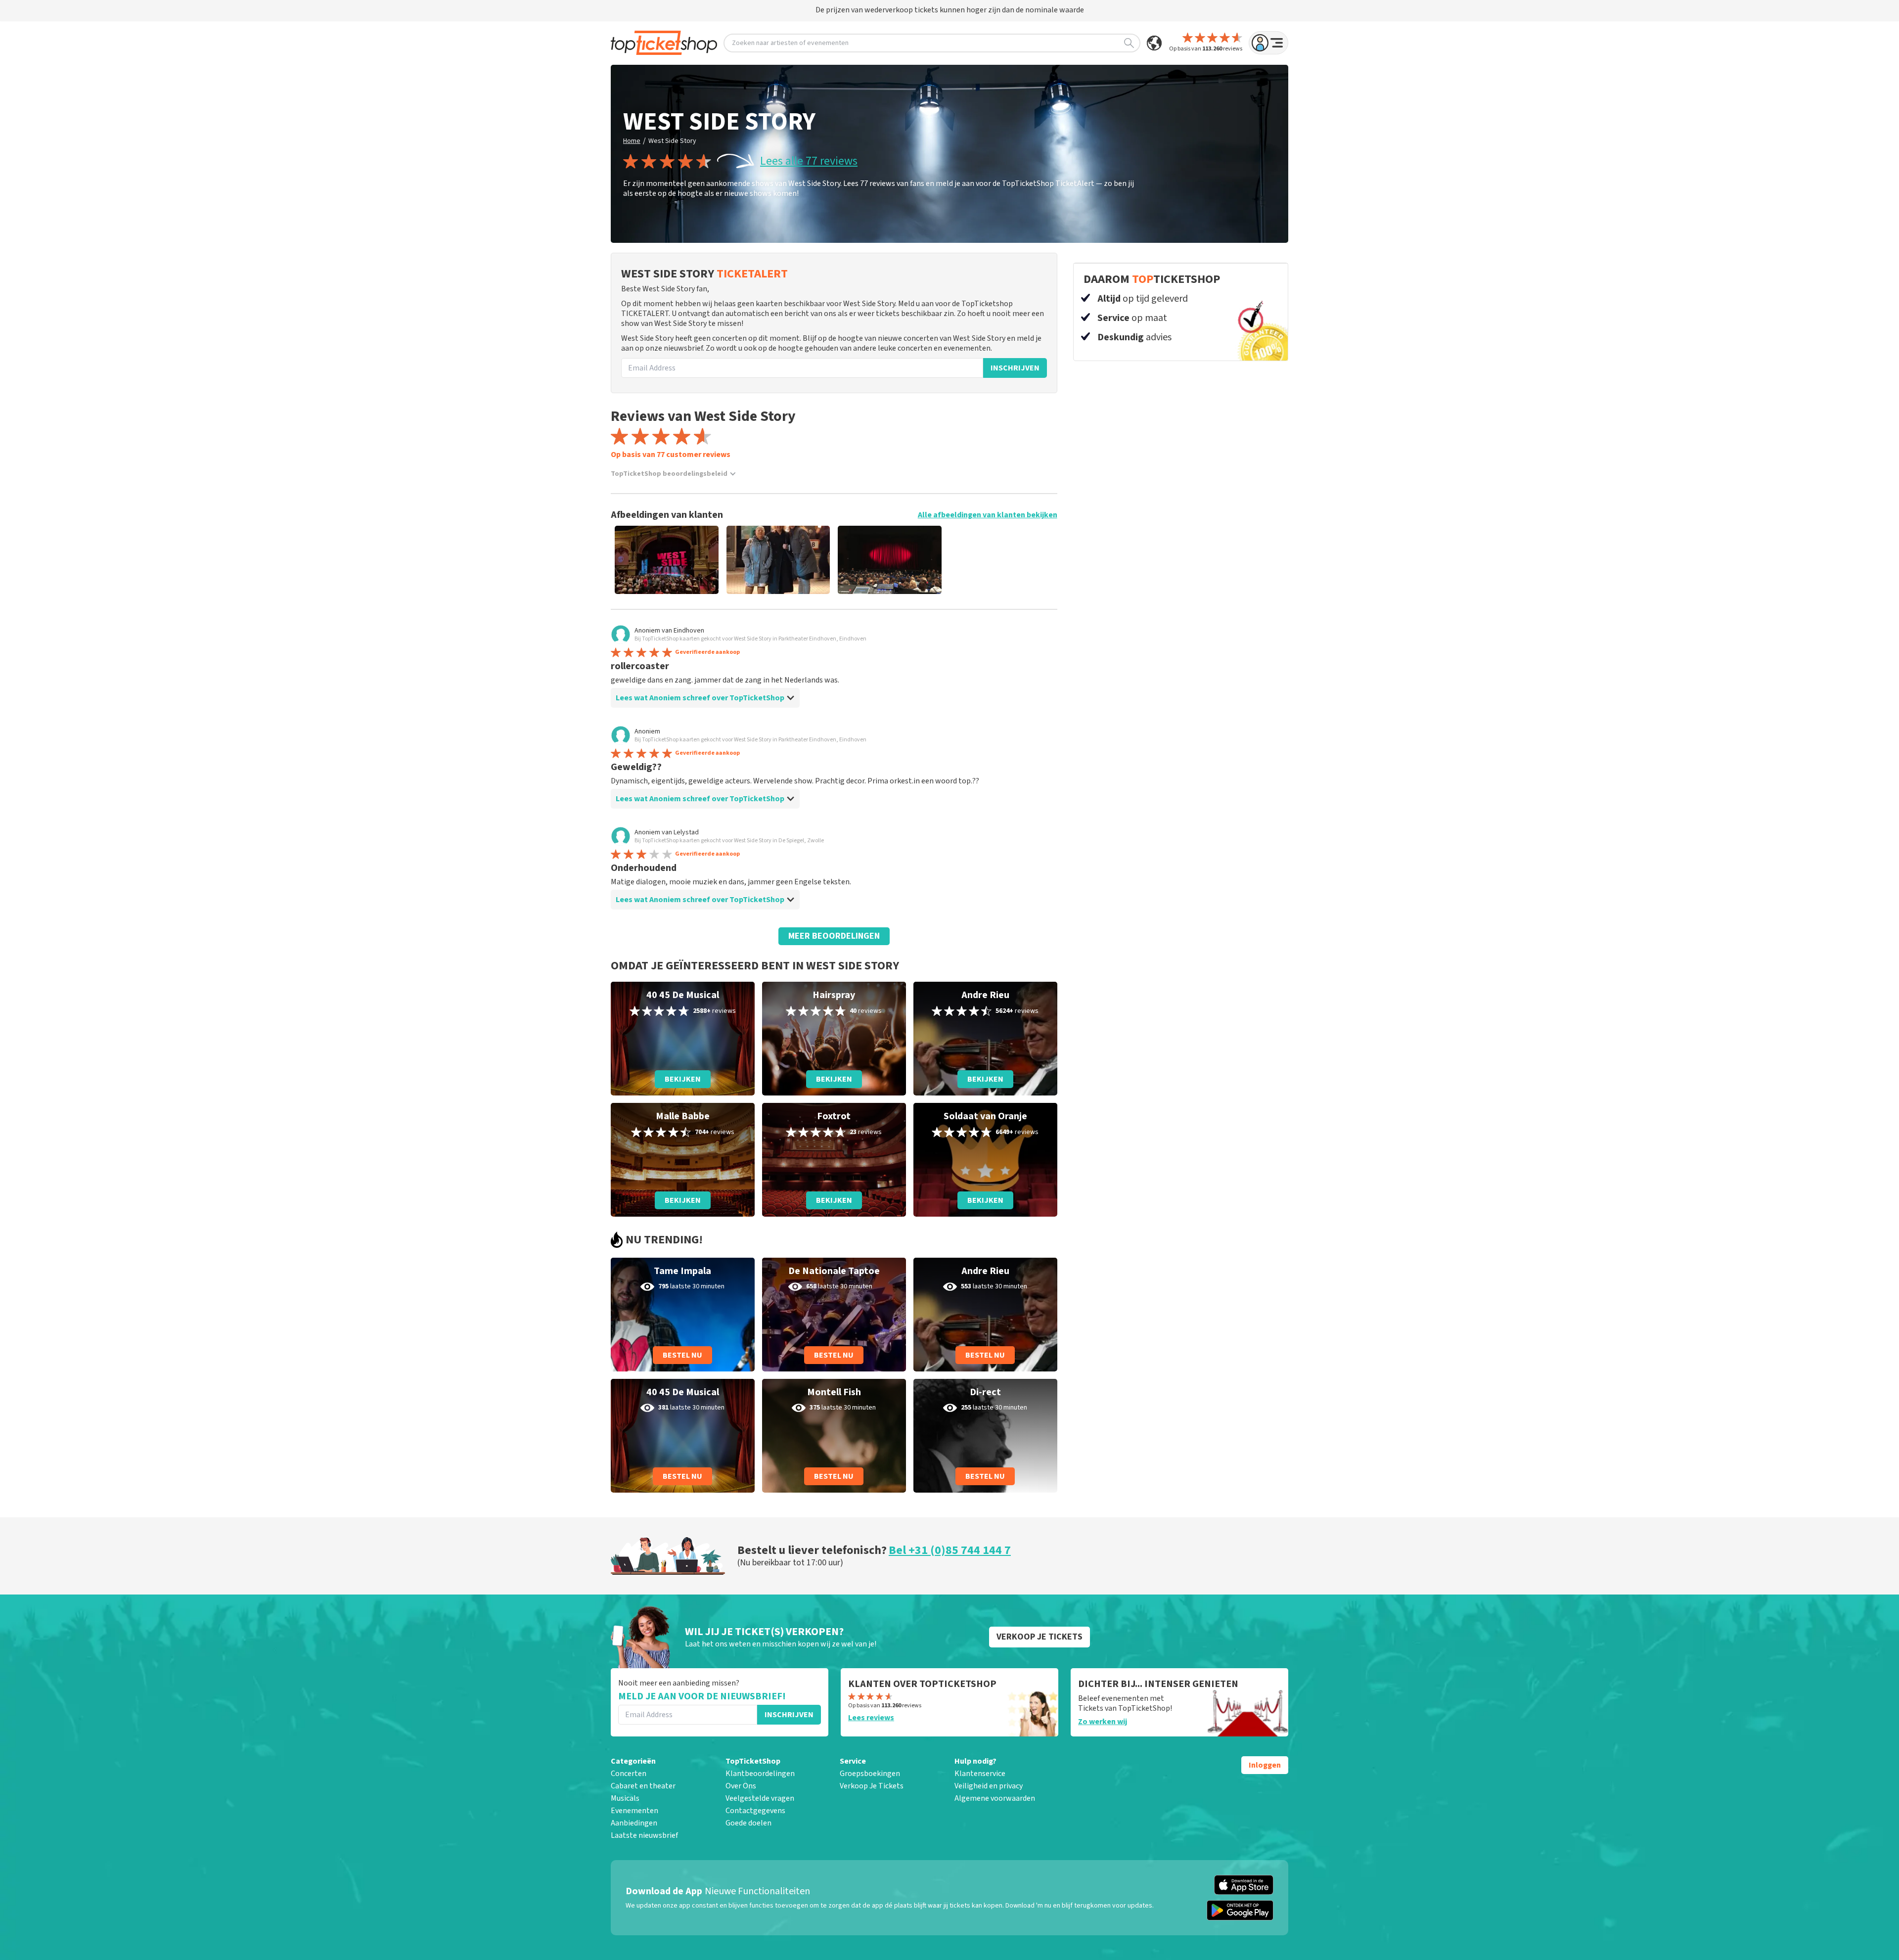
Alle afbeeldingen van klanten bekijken (988, 515)
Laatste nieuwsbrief (644, 1835)
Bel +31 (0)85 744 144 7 (950, 1550)
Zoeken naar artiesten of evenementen (790, 43)
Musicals (625, 1798)
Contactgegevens (755, 1811)
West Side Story (672, 141)
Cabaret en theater (643, 1786)
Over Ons (741, 1786)
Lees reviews (871, 1718)
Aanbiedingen (634, 1823)
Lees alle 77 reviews (809, 161)
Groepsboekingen (870, 1774)
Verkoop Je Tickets (872, 1786)
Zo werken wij (1103, 1722)
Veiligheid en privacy (989, 1786)
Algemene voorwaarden (995, 1798)
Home (632, 141)
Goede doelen (748, 1823)
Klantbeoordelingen (760, 1774)
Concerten (629, 1774)
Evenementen (634, 1811)
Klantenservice (980, 1774)
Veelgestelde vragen (760, 1798)
